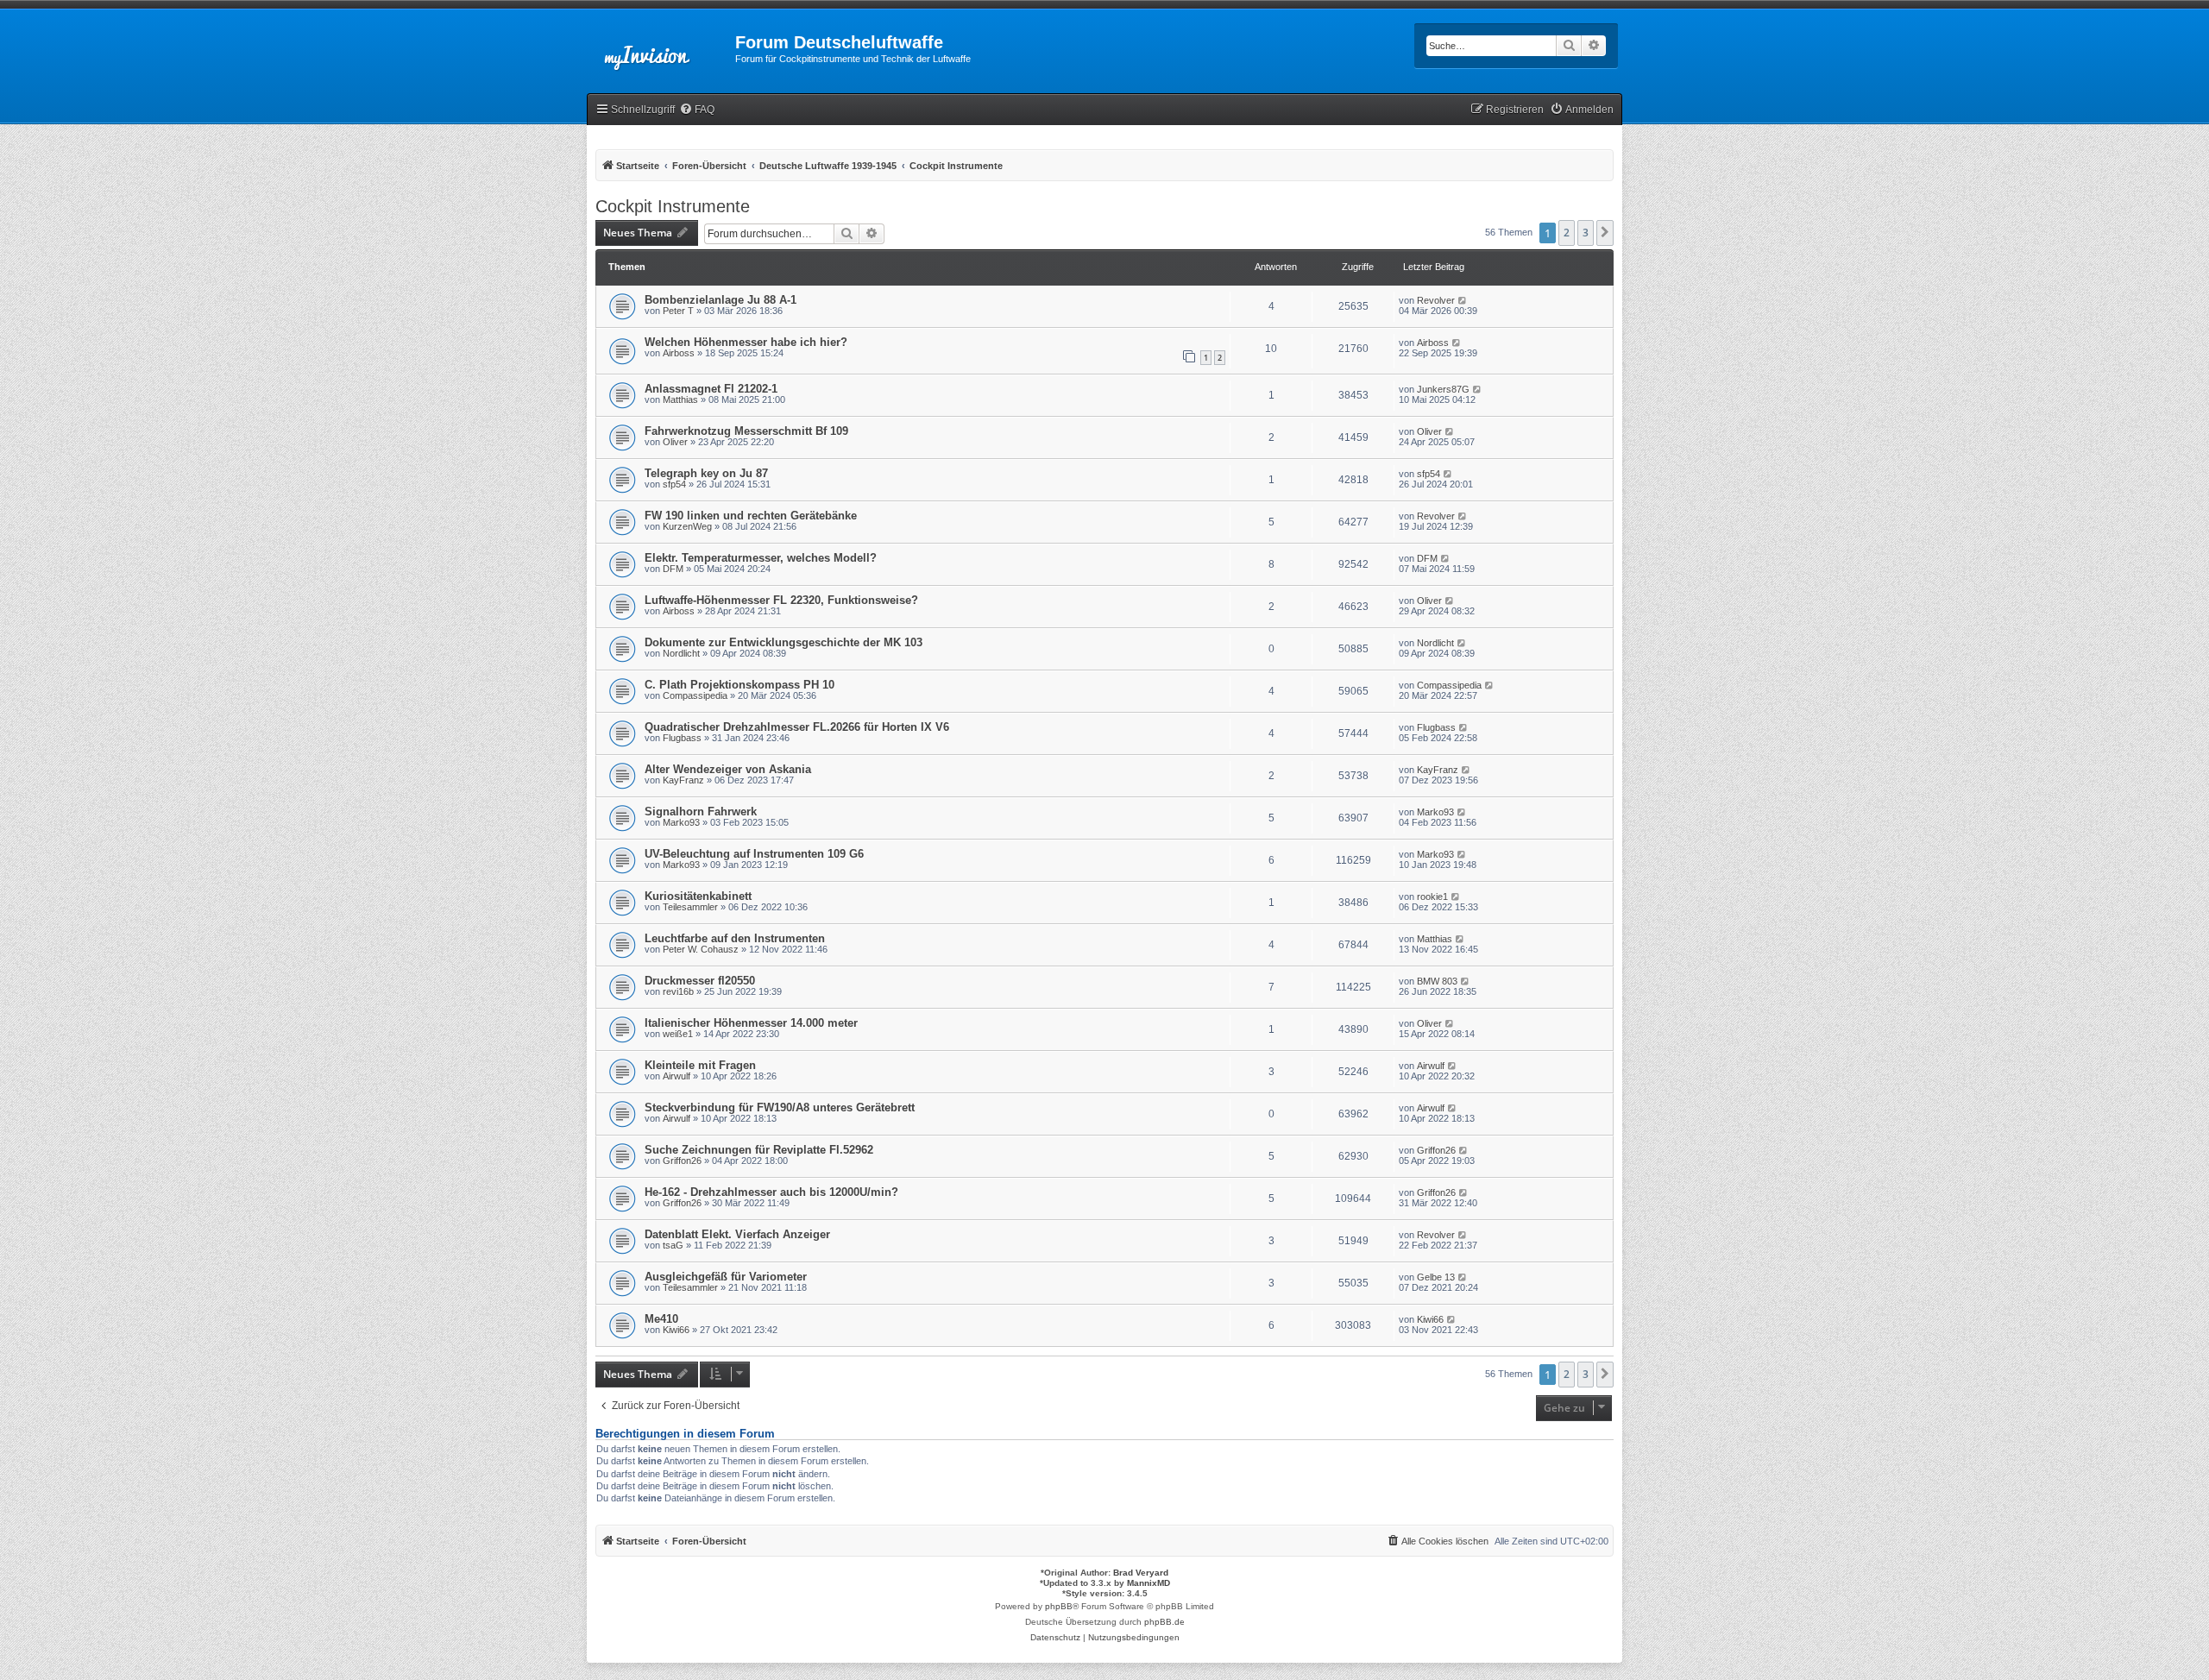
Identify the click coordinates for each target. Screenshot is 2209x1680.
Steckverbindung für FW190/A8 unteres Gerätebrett (780, 1107)
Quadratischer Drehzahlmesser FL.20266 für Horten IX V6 (797, 727)
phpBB (1059, 1606)
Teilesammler (690, 907)
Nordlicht (681, 653)
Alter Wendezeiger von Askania (728, 769)
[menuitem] (697, 110)
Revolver (1436, 300)
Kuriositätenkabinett (698, 896)
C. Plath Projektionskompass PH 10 (739, 685)
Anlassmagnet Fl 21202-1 (711, 389)
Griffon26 (682, 1161)
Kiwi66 (676, 1330)
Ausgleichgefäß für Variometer (726, 1277)
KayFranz (683, 780)
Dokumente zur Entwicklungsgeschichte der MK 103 (784, 642)
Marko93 (681, 822)
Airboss (679, 353)
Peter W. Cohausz (701, 949)
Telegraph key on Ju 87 (706, 473)
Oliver (675, 442)
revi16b (678, 991)
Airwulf (677, 1076)
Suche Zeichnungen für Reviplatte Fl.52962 (759, 1150)
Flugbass (682, 738)
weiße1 (678, 1034)
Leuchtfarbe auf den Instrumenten (735, 938)
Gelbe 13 (1436, 1277)
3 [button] (1586, 233)
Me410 (661, 1319)
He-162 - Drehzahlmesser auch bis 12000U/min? (771, 1192)
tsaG (673, 1245)
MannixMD (1149, 1583)
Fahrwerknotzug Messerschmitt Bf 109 (746, 431)
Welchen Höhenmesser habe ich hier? (746, 342)
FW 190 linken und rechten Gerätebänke (751, 516)
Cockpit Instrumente (673, 206)
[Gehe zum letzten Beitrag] (1463, 300)
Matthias (680, 400)
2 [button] (1567, 233)
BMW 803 (1437, 981)
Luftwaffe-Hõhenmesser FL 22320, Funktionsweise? (781, 600)
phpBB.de (1164, 1622)
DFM (673, 569)
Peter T (678, 311)
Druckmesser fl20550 (700, 981)
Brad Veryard (1141, 1573)
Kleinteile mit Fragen (700, 1065)
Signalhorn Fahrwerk (701, 812)
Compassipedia (695, 695)
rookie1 (1432, 897)
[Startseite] (661, 47)
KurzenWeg (687, 526)
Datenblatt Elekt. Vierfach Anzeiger (737, 1234)
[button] (1605, 233)
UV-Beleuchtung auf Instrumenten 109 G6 (754, 854)
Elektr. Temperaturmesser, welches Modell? (761, 558)
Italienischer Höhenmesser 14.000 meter (751, 1023)
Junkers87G (1443, 389)
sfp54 (674, 484)
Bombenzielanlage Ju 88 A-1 (721, 300)
